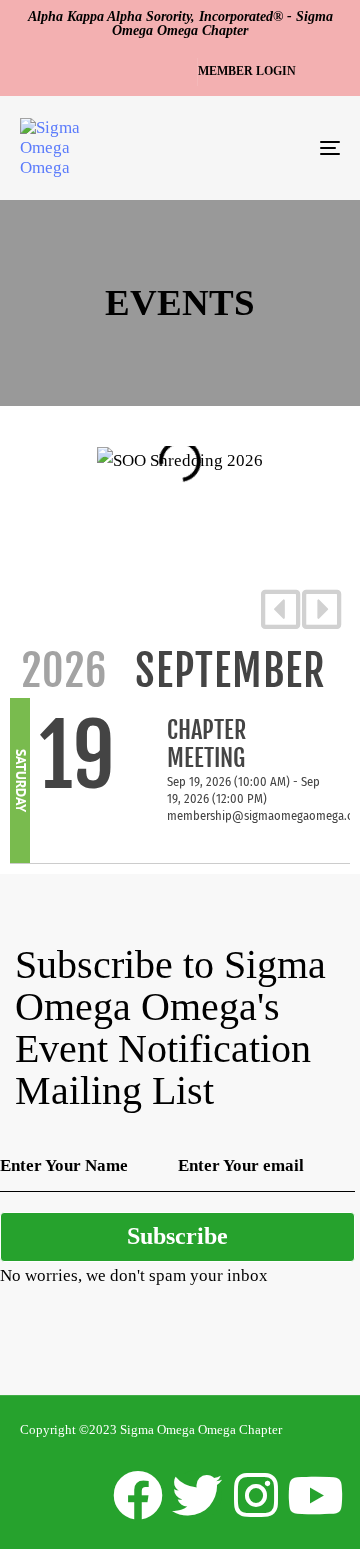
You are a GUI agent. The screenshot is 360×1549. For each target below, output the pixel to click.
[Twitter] (197, 1495)
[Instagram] (256, 1495)
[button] (250, 72)
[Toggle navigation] (286, 148)
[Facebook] (138, 1495)
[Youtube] (315, 1495)
